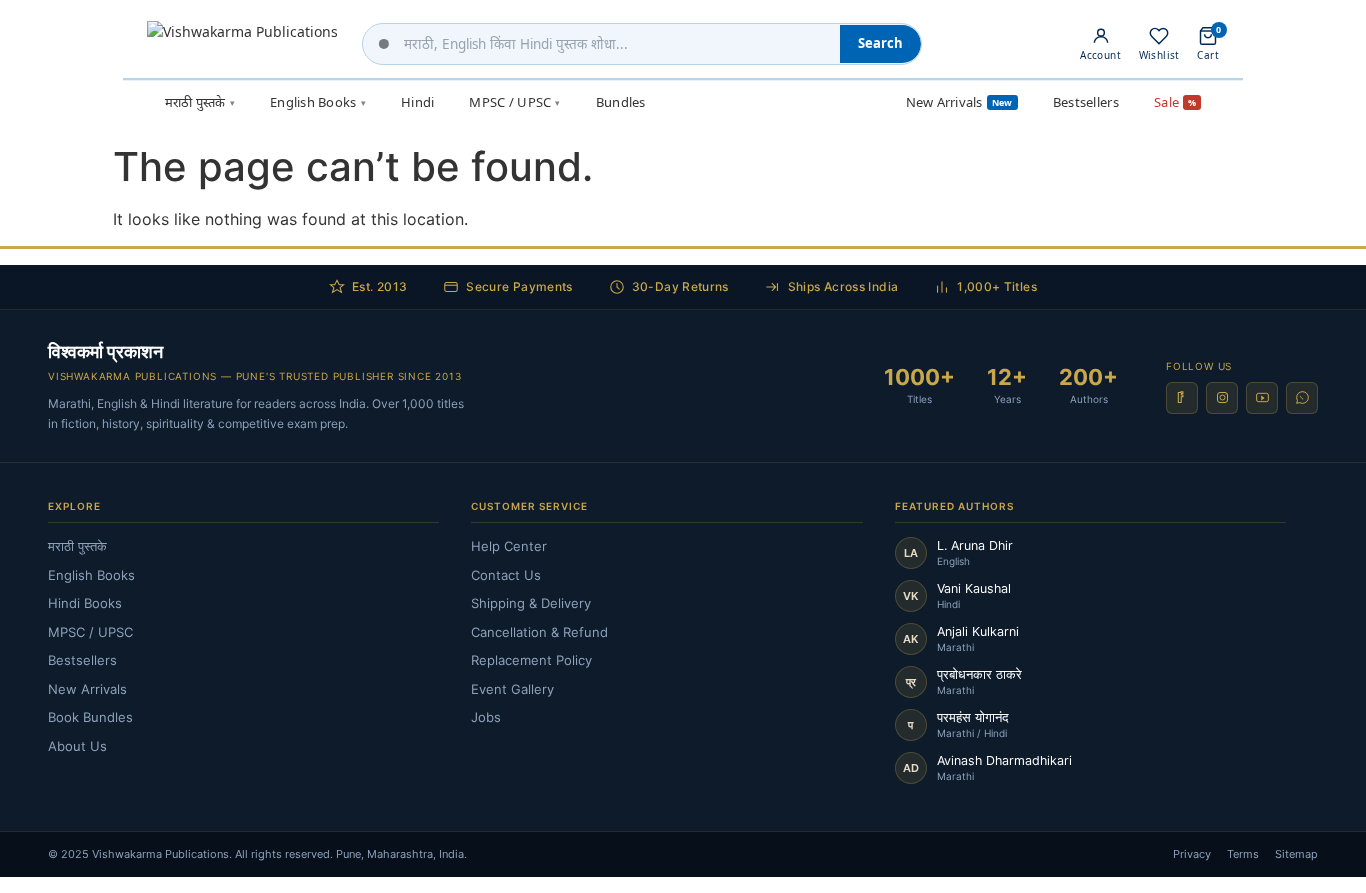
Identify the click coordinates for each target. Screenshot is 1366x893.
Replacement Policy (531, 660)
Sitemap (1296, 854)
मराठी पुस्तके (77, 546)
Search (880, 43)
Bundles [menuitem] (621, 102)
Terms (1243, 854)
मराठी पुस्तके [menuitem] (200, 102)
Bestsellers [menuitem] (1086, 102)
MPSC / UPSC (90, 632)
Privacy (1192, 854)
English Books (91, 575)
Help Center (509, 546)
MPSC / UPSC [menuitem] (514, 102)
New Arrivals (87, 689)
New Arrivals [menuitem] (959, 102)
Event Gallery (512, 689)
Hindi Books (85, 603)
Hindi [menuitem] (417, 102)
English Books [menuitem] (318, 102)
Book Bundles (90, 717)
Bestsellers (82, 660)
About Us (77, 746)
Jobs (486, 717)
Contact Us (506, 575)
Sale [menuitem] (1175, 102)
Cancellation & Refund (539, 632)
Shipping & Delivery (531, 603)
